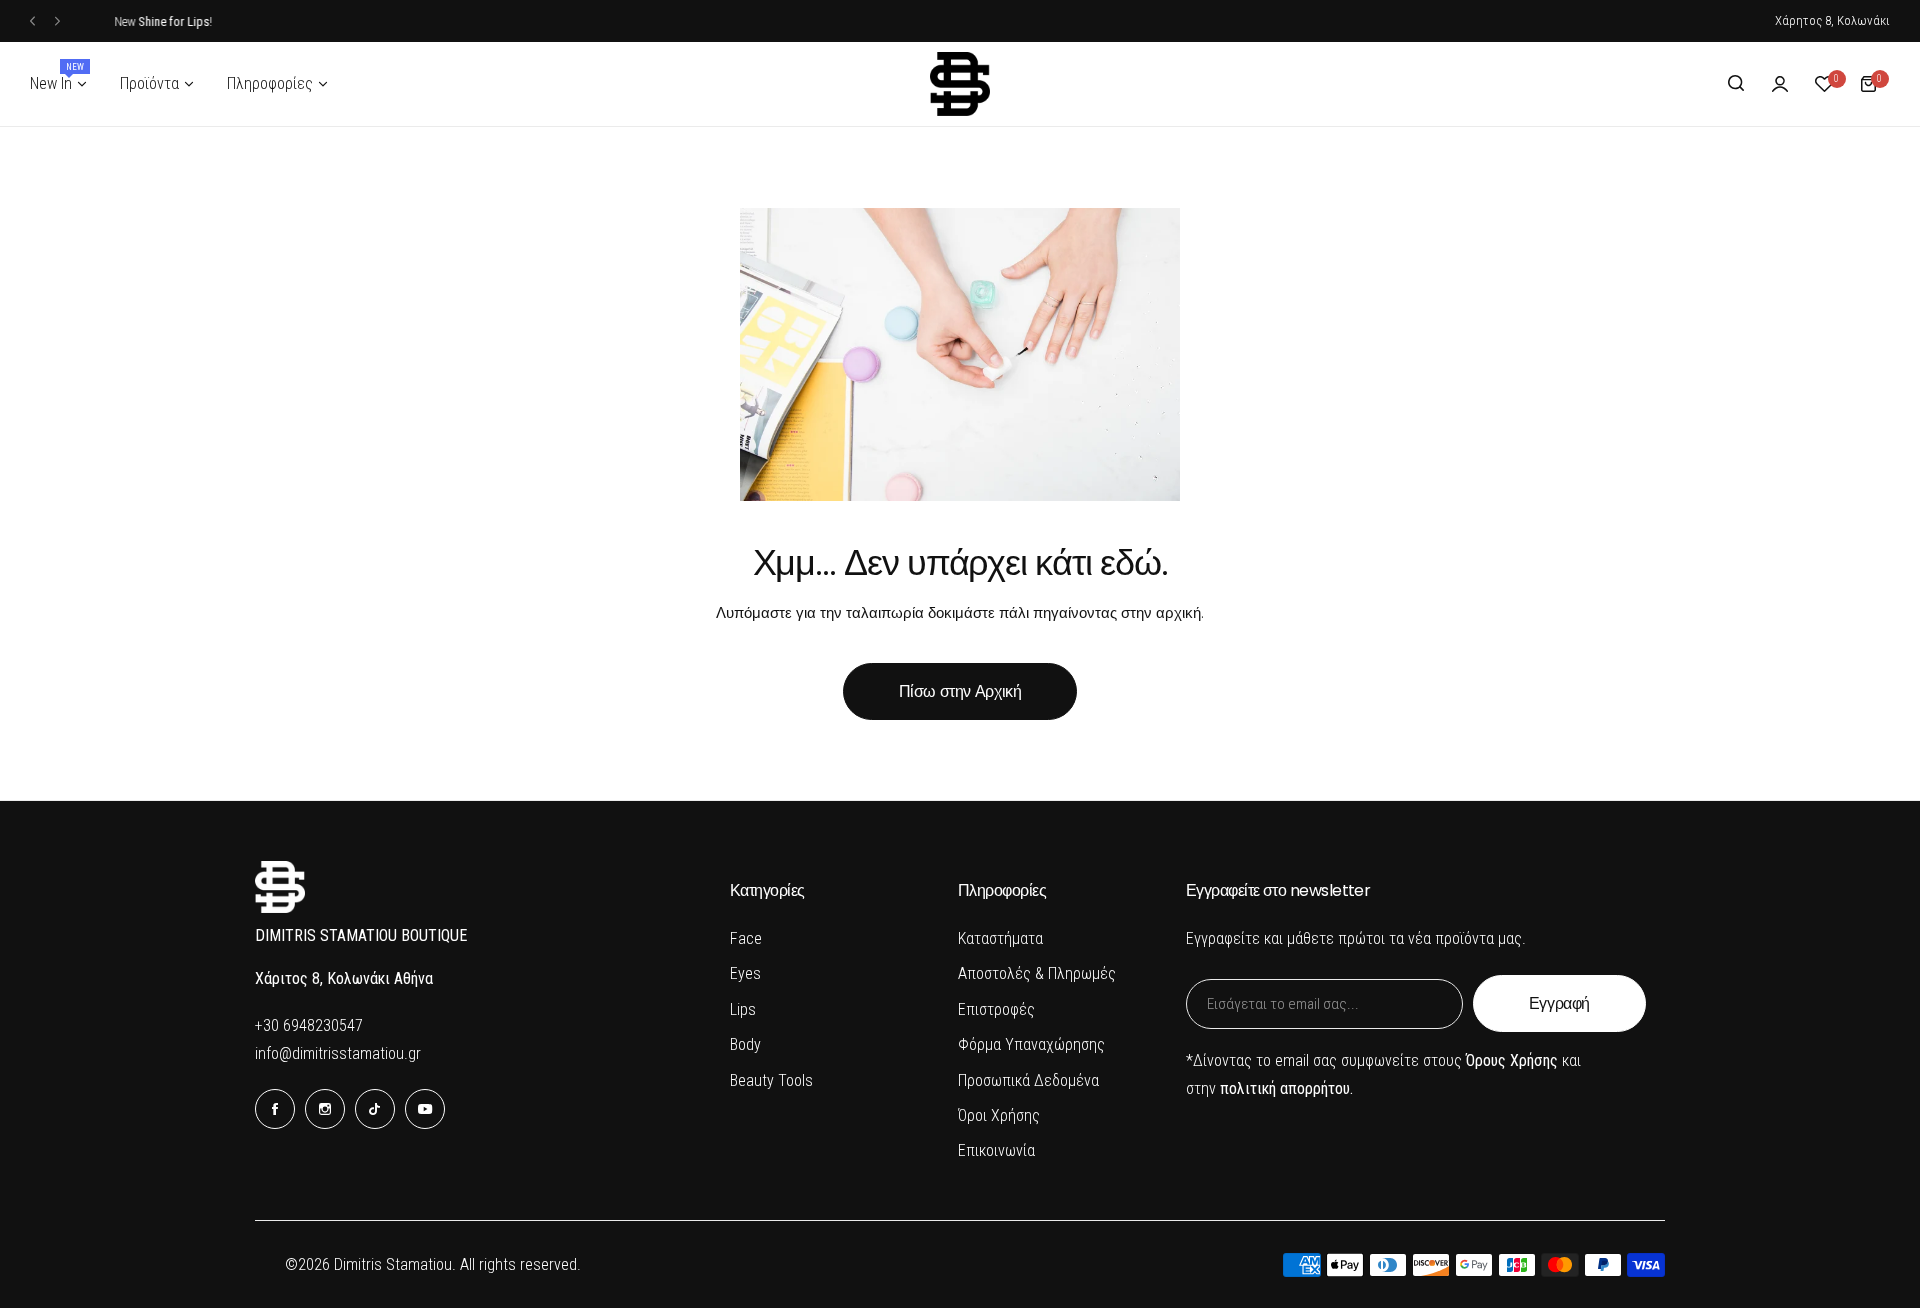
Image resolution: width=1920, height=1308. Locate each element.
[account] (1780, 84)
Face (746, 938)
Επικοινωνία (996, 1150)
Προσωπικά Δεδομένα (1028, 1080)
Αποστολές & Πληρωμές (1037, 973)
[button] (32, 21)
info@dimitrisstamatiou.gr (338, 1053)
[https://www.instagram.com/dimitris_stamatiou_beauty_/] (325, 1109)
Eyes (745, 973)
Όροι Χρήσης (999, 1115)
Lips (743, 1009)
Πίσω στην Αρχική (960, 691)
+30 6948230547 (309, 1025)
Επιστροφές (996, 1009)
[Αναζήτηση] (1736, 84)
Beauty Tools (771, 1080)
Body (745, 1044)
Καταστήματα (1000, 938)
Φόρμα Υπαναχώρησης (1031, 1044)
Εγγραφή (1559, 1003)
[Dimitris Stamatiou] (960, 83)
